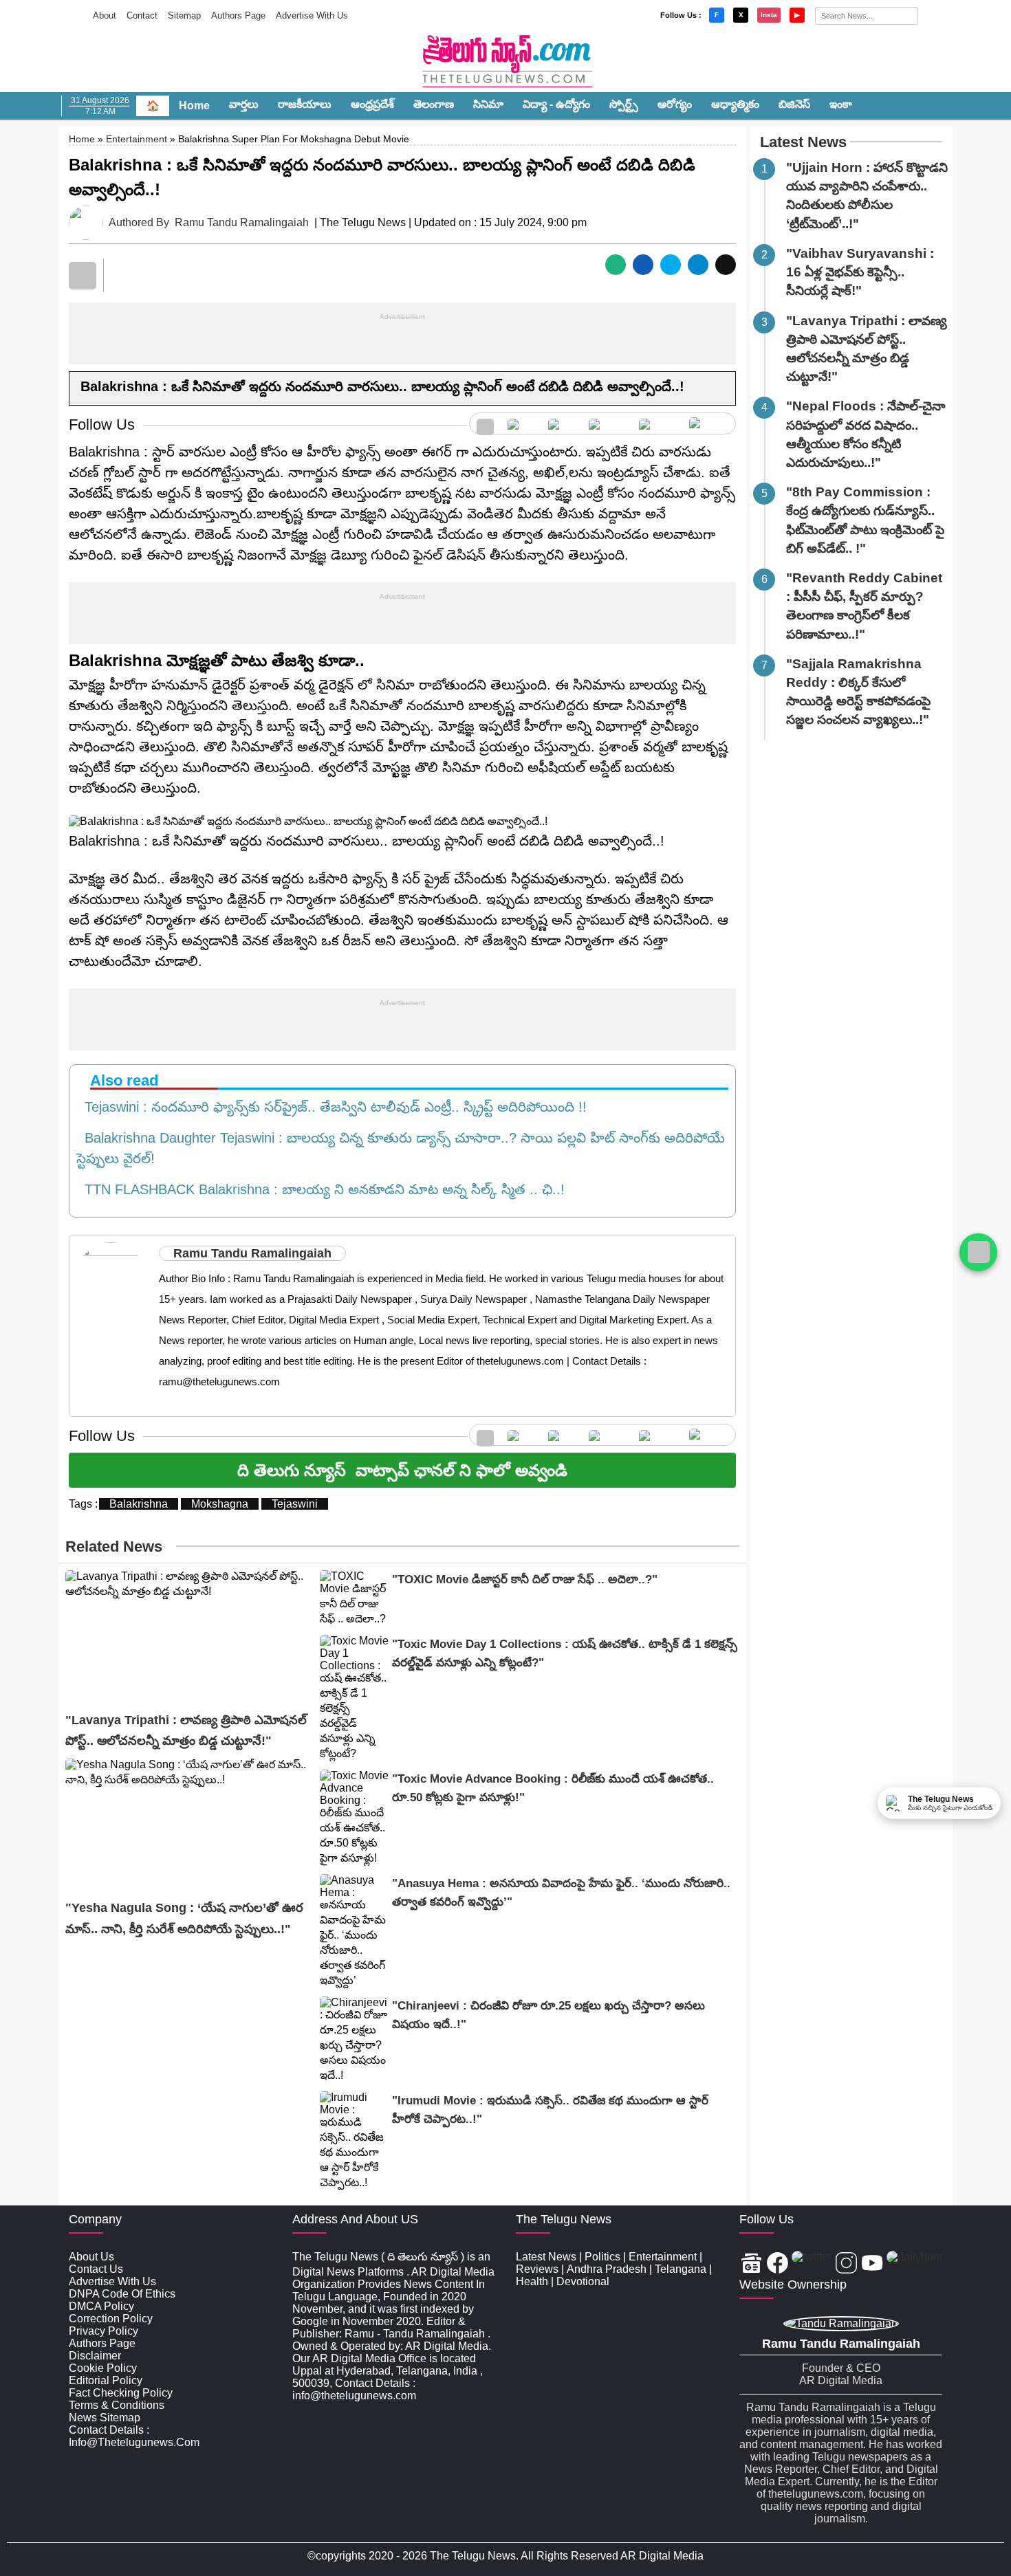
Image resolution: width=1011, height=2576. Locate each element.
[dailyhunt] (914, 2264)
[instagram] (607, 423)
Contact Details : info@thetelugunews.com (134, 2436)
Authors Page (238, 15)
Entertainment (137, 139)
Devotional (583, 2281)
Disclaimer (95, 2356)
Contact (142, 15)
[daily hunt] (709, 423)
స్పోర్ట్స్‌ (624, 104)
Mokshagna (220, 1504)
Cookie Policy (103, 2368)
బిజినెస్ (794, 104)
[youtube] (657, 423)
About (105, 15)
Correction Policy (111, 2319)
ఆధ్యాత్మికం (735, 104)
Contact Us (96, 2269)
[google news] (485, 423)
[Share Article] (616, 265)
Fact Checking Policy (121, 2393)
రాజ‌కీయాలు (305, 104)
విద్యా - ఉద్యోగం (556, 104)
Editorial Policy (106, 2380)
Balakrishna (139, 1504)
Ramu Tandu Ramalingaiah (242, 222)
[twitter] (562, 423)
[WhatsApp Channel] (978, 1252)
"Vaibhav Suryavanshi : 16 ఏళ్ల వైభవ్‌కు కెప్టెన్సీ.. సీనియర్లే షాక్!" (860, 272)
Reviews (537, 2269)
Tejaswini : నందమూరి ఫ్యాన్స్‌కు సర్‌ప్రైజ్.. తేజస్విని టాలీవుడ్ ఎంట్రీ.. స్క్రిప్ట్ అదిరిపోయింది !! (331, 1107)
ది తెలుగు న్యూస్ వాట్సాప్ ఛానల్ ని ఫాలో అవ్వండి (402, 1470)
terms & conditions (117, 2405)
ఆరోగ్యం (675, 104)
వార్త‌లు (244, 104)
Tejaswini (295, 1504)
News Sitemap (105, 2418)
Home (194, 106)
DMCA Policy (101, 2306)
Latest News (803, 142)
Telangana (681, 2269)
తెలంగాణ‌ (434, 104)
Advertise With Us (312, 15)
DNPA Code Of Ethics (122, 2294)
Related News (114, 1546)
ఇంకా (841, 104)
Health (532, 2281)
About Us (91, 2257)
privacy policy (104, 2331)
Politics (602, 2257)
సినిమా (488, 104)
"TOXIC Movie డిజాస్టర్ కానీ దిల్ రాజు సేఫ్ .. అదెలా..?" (525, 1579)
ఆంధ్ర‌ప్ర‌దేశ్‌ (372, 104)
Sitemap (184, 15)
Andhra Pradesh (607, 2269)
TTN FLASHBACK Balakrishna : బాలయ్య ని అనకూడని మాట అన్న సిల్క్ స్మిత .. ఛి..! (320, 1189)
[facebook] (521, 423)
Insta (769, 15)
